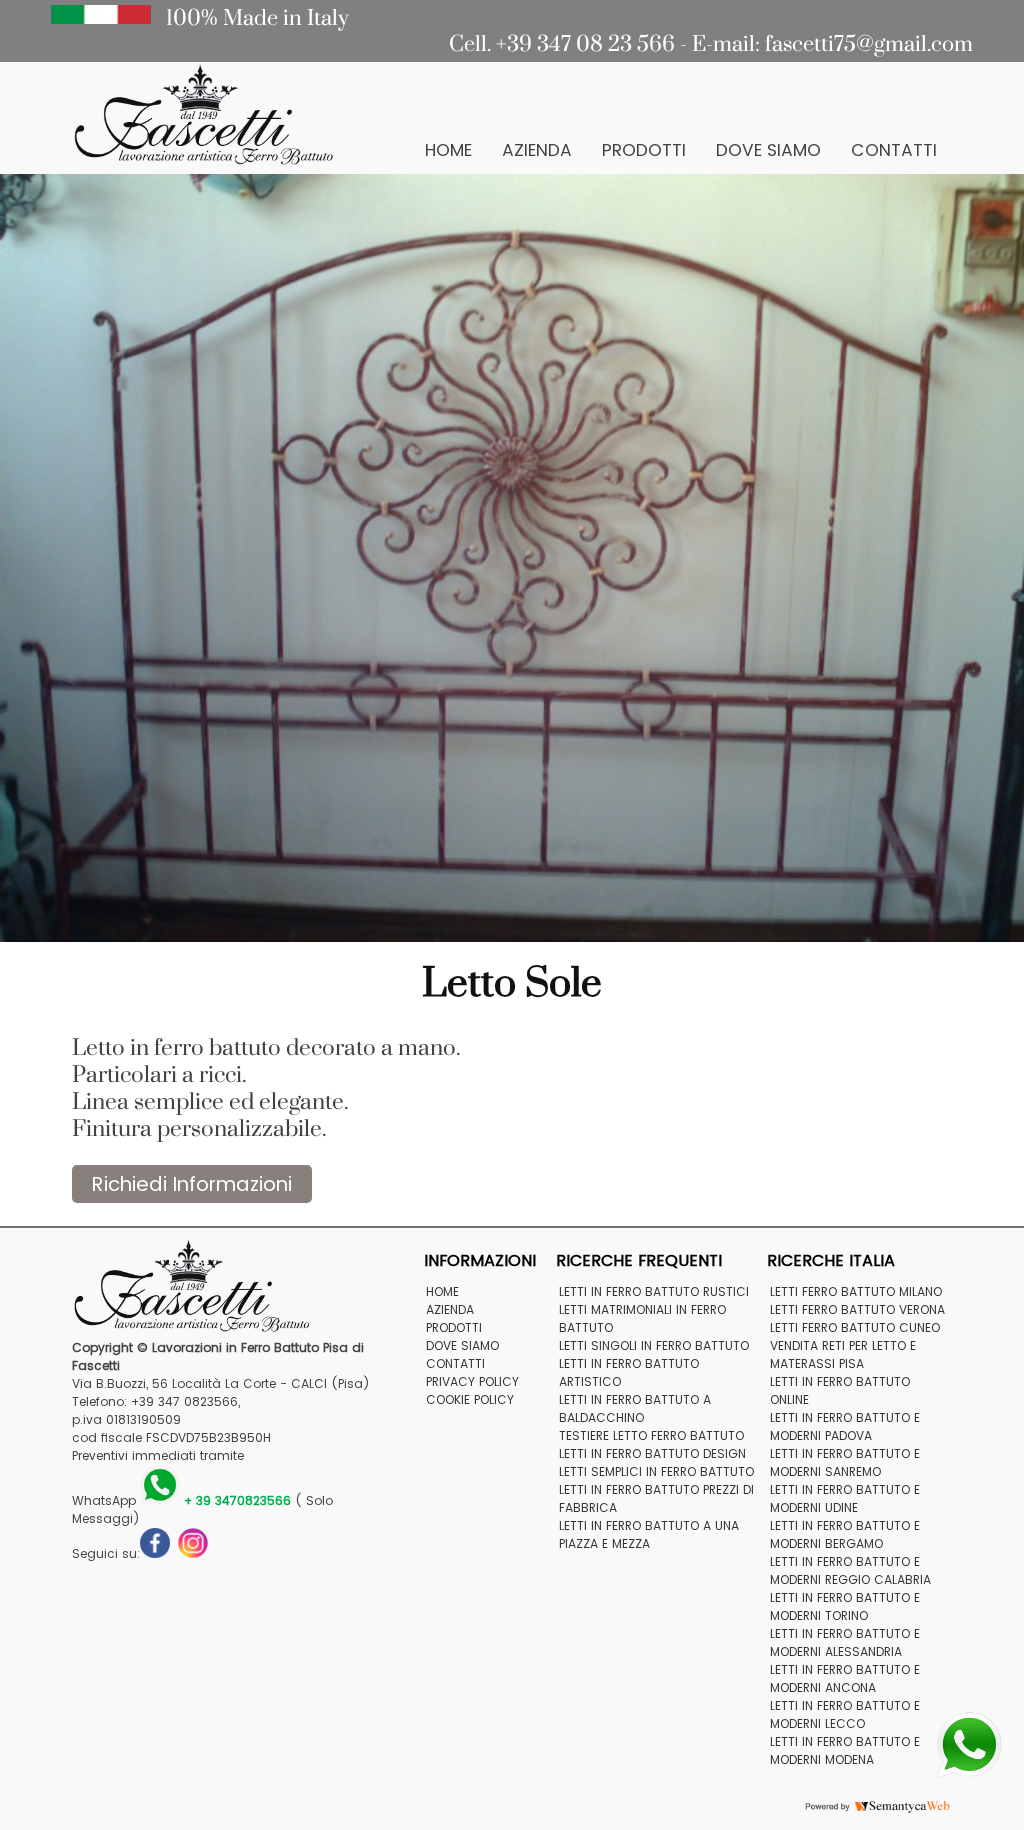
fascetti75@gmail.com (869, 44)
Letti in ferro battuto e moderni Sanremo (845, 1462)
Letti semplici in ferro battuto (656, 1471)
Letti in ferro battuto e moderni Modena (845, 1750)
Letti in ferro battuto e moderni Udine (845, 1498)
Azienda (537, 150)
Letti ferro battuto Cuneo (855, 1327)
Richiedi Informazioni (192, 1184)
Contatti (894, 150)
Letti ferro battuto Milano (856, 1291)
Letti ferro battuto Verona (857, 1309)
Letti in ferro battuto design (652, 1453)
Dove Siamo (768, 150)
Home (448, 150)
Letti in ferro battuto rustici (654, 1291)
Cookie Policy (470, 1399)
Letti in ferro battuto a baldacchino (635, 1408)
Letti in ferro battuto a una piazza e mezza (649, 1534)
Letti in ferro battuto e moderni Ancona (845, 1678)
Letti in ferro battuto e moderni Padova (845, 1426)
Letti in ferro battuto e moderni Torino (845, 1606)
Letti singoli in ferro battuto (654, 1345)
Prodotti (644, 150)
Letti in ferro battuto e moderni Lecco (845, 1714)
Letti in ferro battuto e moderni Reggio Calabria (850, 1570)
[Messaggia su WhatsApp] (969, 1743)
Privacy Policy (472, 1381)
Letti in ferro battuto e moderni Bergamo (845, 1534)
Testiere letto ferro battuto (651, 1435)
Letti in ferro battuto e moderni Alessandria (845, 1642)
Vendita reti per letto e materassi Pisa (843, 1354)
